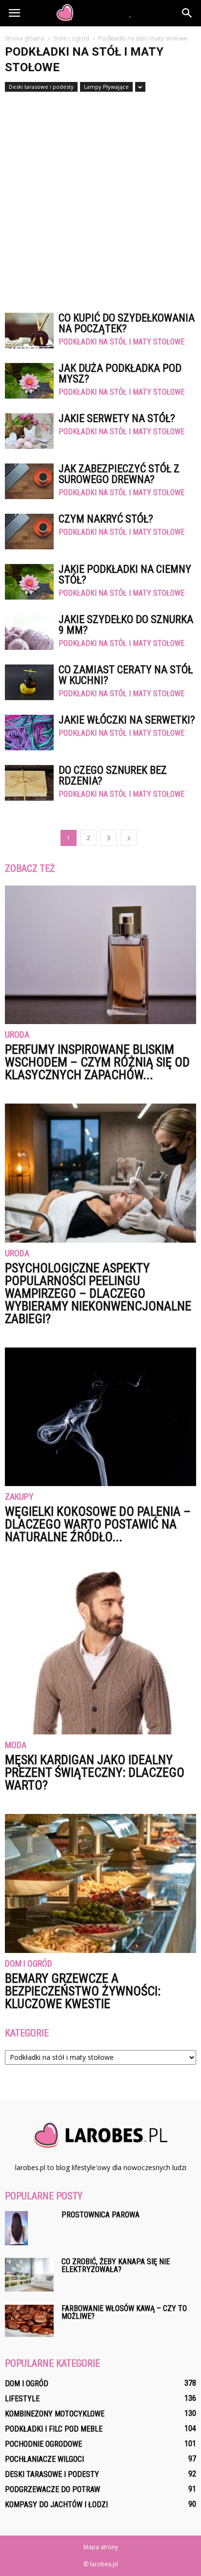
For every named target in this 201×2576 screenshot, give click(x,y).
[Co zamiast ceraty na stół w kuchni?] (29, 682)
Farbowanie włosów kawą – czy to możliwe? (124, 2312)
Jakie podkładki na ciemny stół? (125, 574)
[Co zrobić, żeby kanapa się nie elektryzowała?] (29, 2275)
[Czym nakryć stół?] (29, 532)
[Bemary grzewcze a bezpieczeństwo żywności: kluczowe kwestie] (100, 1883)
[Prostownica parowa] (16, 2228)
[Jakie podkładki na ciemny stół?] (29, 582)
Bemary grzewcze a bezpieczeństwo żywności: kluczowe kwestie (83, 1991)
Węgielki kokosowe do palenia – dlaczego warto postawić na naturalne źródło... (98, 1524)
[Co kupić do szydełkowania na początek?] (29, 331)
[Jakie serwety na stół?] (29, 431)
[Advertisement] (100, 198)
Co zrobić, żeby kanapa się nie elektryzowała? (116, 2265)
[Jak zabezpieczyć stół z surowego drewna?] (29, 481)
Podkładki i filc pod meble (54, 2429)
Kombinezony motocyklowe (55, 2414)
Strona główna (25, 38)
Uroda (17, 1035)
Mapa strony (101, 2547)
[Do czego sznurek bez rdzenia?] (29, 783)
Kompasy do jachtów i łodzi (56, 2505)
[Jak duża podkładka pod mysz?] (29, 381)
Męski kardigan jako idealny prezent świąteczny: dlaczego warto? (95, 1772)
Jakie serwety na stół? (117, 418)
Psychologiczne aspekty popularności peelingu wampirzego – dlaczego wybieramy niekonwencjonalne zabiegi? (98, 1293)
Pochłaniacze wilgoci (44, 2459)
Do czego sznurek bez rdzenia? (113, 775)
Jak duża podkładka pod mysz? (120, 373)
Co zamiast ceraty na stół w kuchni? (126, 675)
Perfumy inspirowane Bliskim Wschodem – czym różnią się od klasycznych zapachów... (97, 1062)
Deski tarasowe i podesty (41, 87)
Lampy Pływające (106, 87)
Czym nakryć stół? (106, 519)
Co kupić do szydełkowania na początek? (127, 323)
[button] (187, 13)
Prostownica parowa (100, 2215)
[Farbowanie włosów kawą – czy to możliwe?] (29, 2321)
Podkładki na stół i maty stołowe (121, 342)
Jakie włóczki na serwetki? (127, 720)
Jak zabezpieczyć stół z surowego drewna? (119, 474)
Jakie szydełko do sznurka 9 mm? (126, 625)
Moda (16, 1745)
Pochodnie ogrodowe (43, 2444)
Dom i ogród (29, 1964)
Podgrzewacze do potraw (52, 2489)
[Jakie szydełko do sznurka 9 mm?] (29, 632)
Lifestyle (22, 2399)
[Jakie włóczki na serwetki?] (29, 733)
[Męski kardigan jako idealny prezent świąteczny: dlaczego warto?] (100, 1650)
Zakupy (19, 1497)
